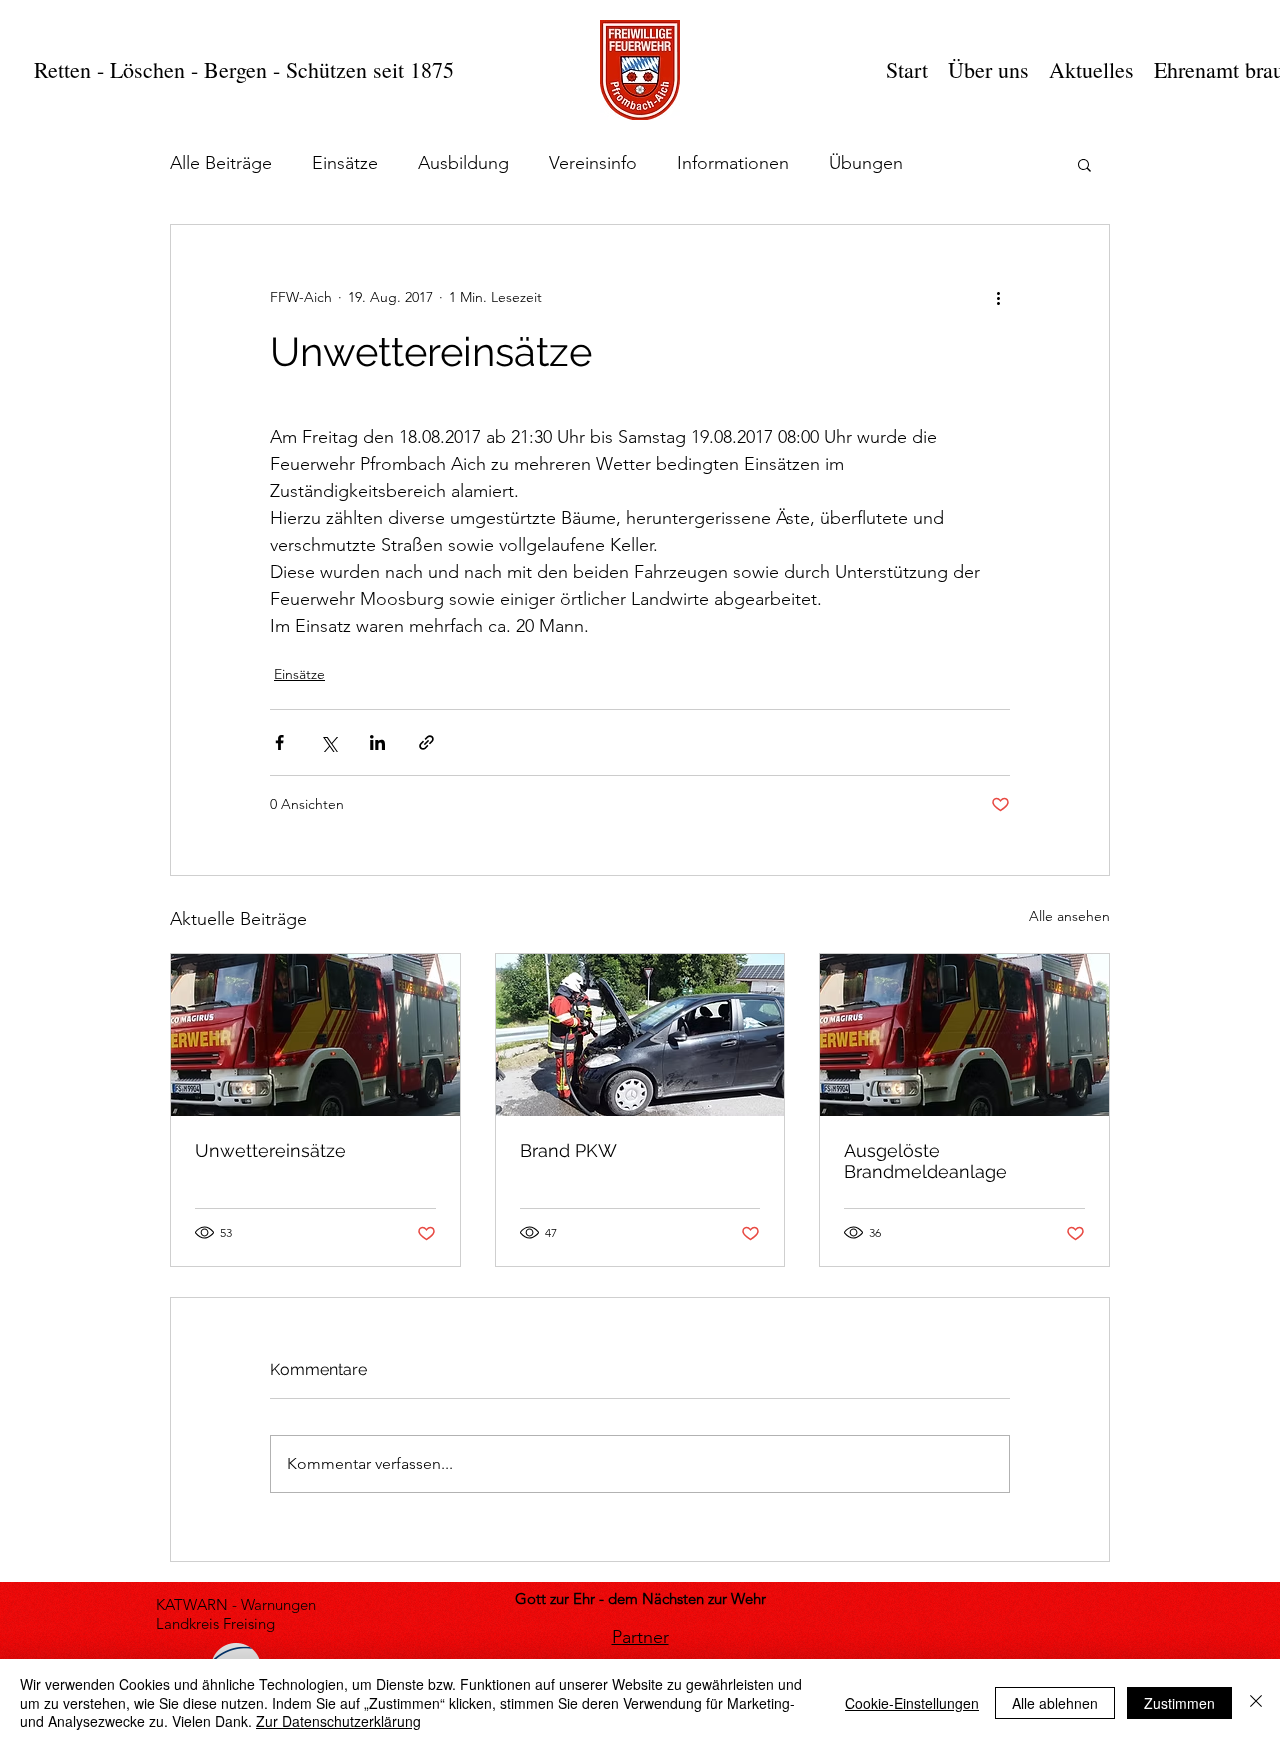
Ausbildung (463, 163)
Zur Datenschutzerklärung (338, 1721)
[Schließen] (1256, 1702)
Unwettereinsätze (270, 1150)
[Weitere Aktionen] (998, 297)
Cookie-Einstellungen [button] (912, 1703)
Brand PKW (568, 1150)
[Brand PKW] (640, 1035)
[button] (1084, 164)
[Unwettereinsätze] (315, 1035)
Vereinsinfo (593, 163)
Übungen (866, 163)
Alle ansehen (1069, 916)
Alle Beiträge (221, 163)
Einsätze (345, 163)
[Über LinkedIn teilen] (377, 742)
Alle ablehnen (1055, 1703)
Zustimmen (1179, 1703)
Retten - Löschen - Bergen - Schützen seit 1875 (244, 69)
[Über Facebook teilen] (279, 742)
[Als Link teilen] (426, 742)
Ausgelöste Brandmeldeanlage (925, 1161)
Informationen (733, 163)
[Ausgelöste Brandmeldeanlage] (964, 1035)
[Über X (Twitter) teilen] (328, 742)
